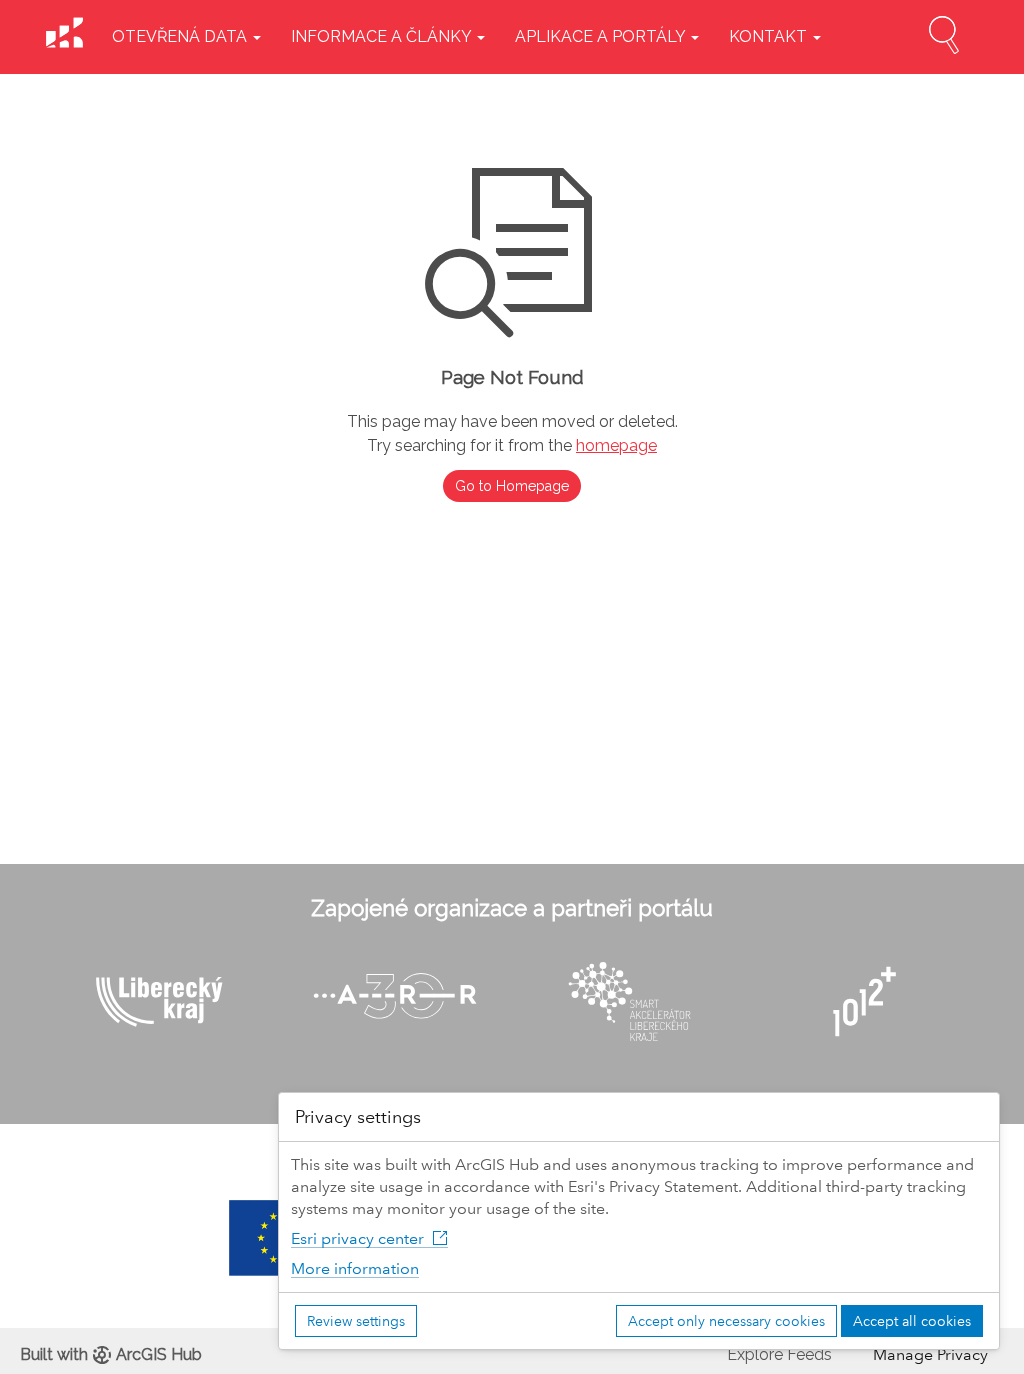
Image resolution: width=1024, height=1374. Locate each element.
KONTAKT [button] (770, 36)
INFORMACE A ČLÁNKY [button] (383, 36)
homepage (616, 445)
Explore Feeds (779, 1354)
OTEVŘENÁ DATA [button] (181, 36)
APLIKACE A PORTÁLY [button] (602, 36)
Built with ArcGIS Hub (111, 1354)
